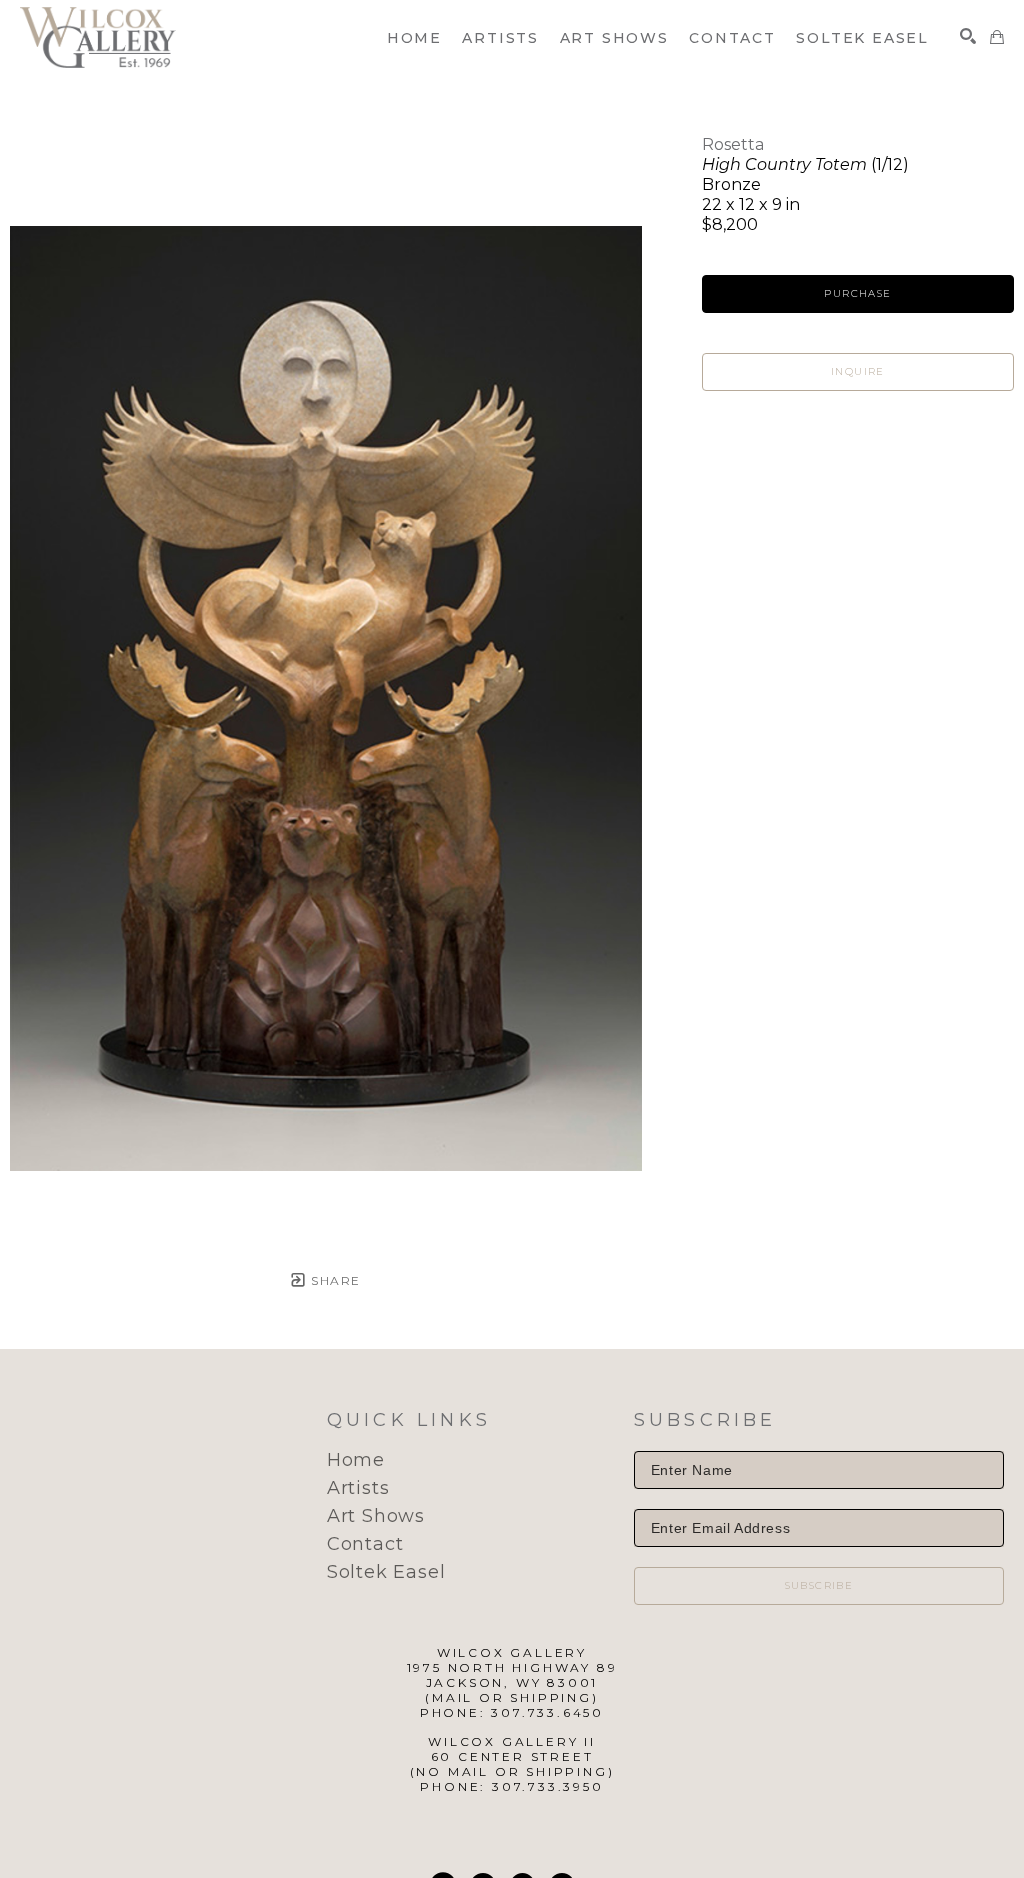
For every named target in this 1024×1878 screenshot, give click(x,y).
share (333, 1280)
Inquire (858, 371)
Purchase (857, 293)
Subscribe (819, 1585)
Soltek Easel (386, 1572)
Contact (365, 1544)
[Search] (968, 36)
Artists (358, 1488)
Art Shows (376, 1516)
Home (356, 1460)
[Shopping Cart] (997, 37)
